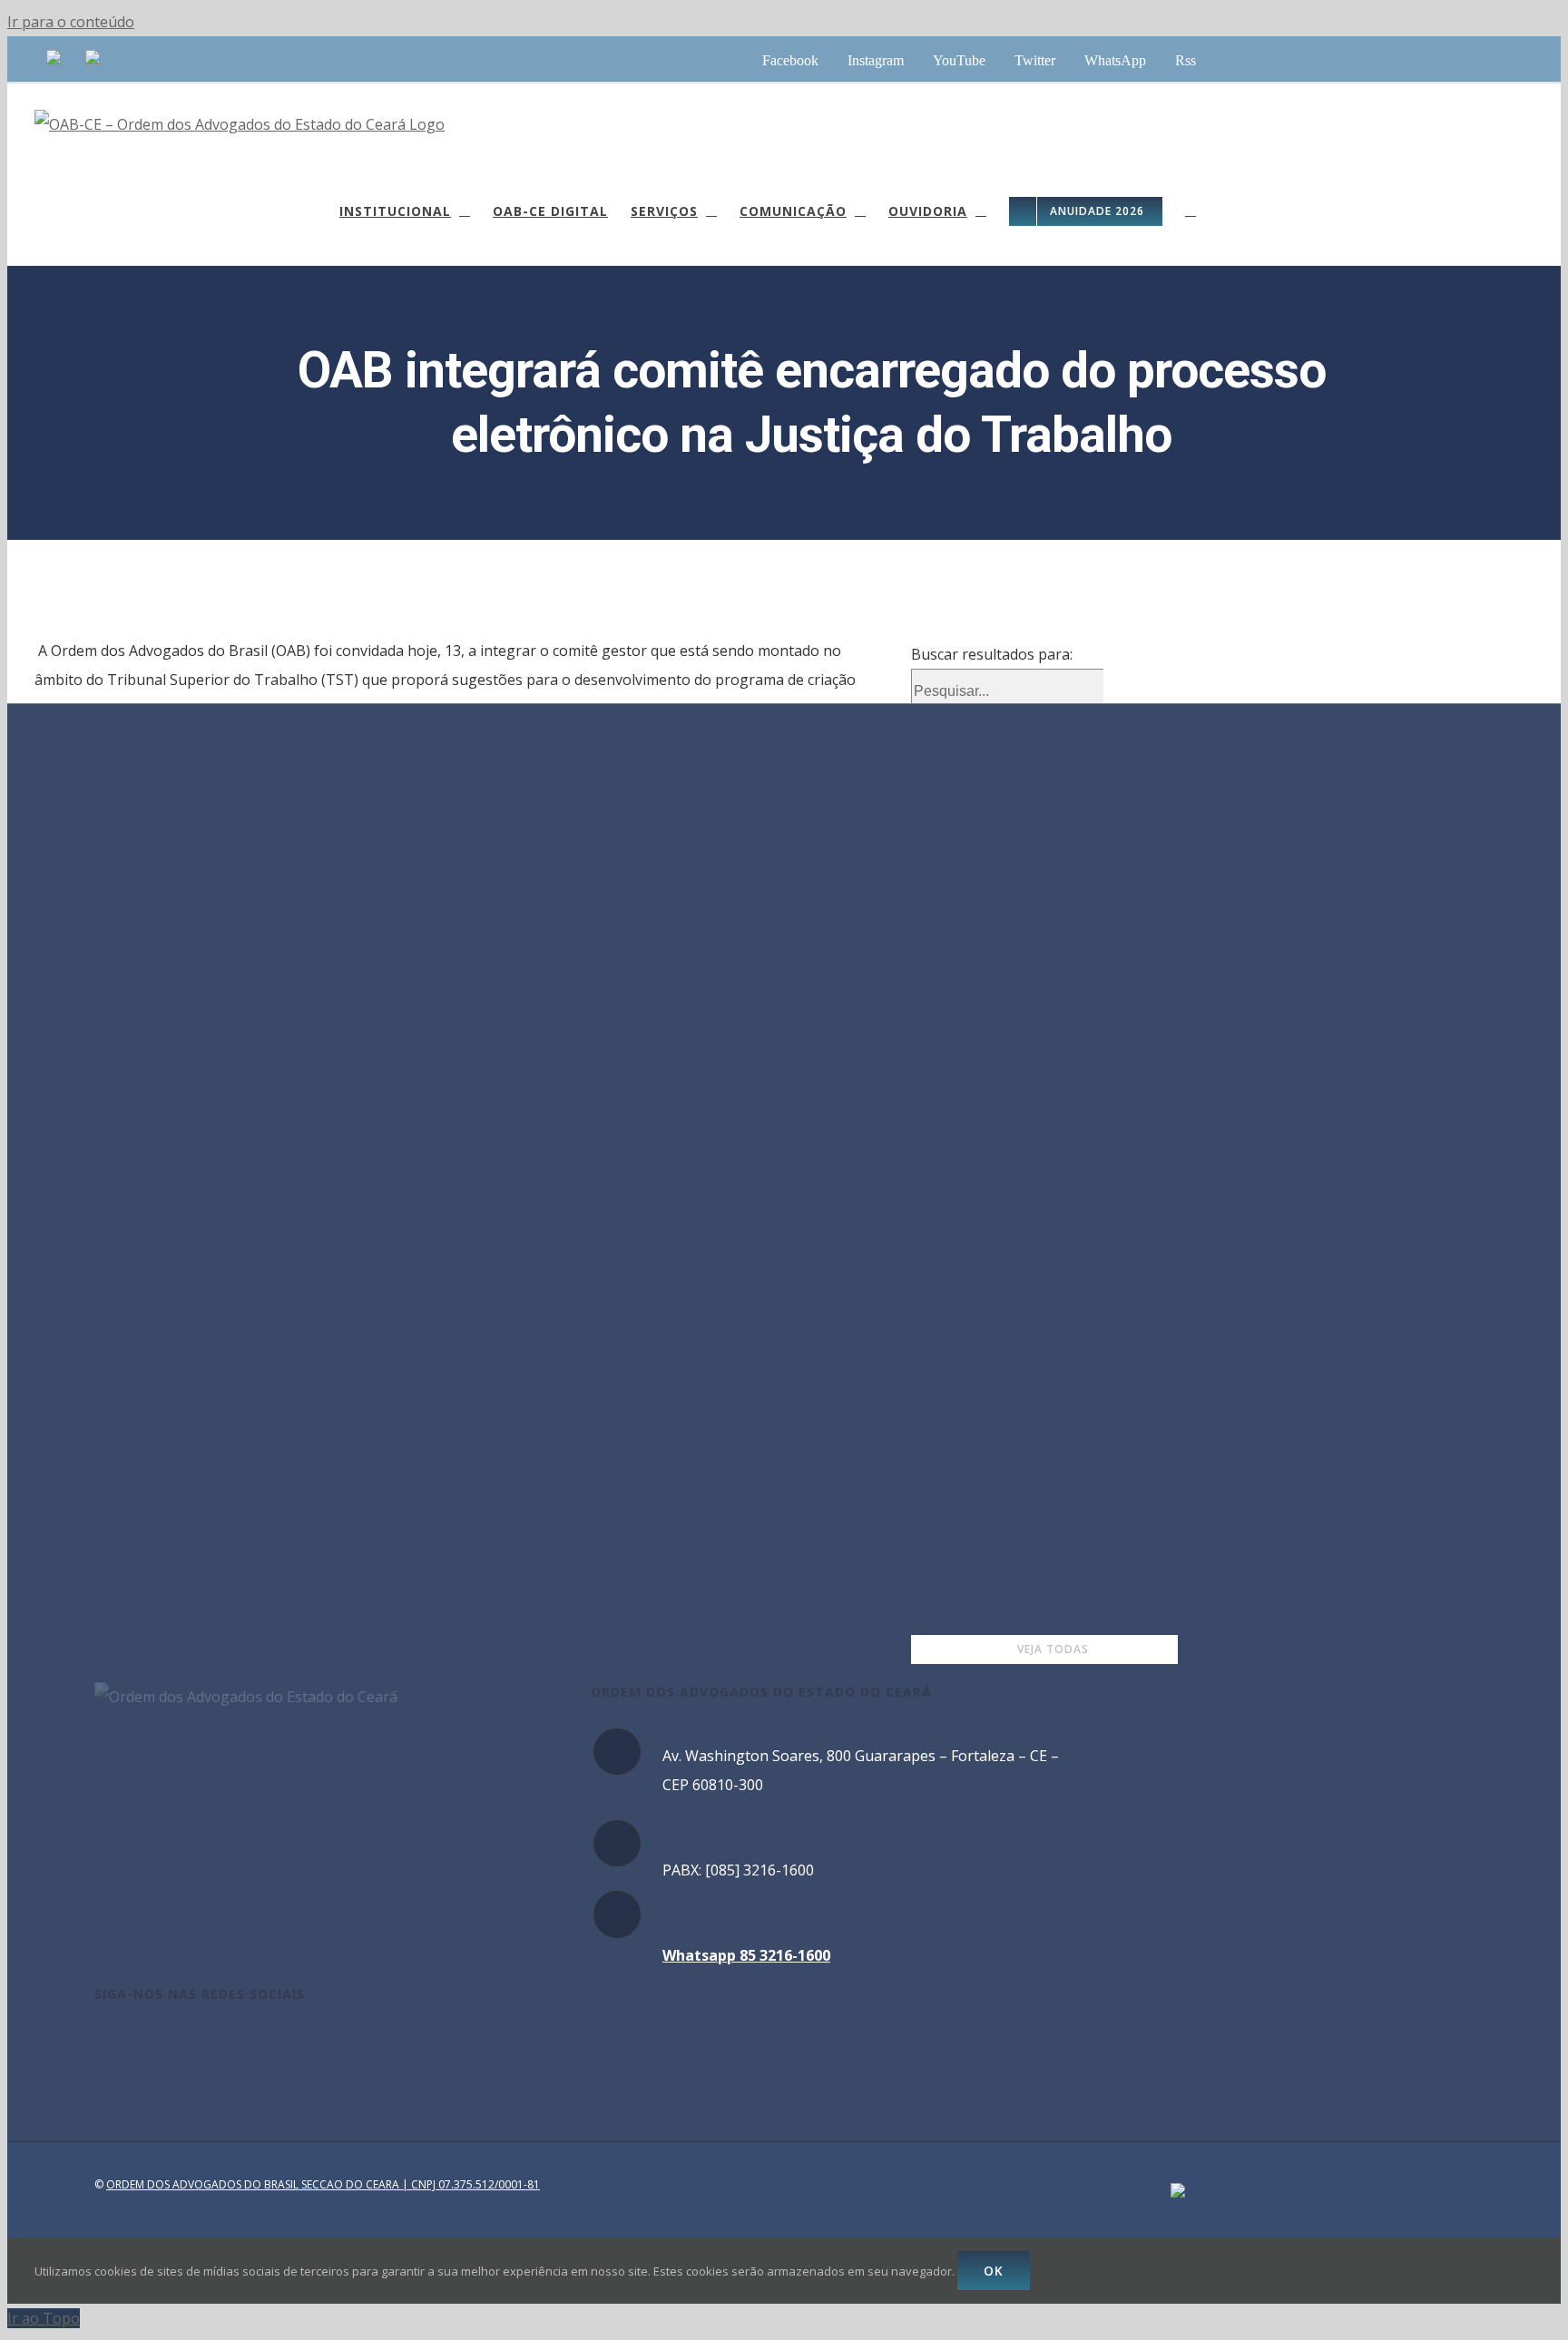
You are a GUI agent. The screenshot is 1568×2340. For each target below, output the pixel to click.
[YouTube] (149, 2044)
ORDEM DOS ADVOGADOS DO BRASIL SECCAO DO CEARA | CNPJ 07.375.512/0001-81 (323, 2184)
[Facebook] (100, 2044)
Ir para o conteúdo (71, 22)
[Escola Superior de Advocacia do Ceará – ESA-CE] (93, 59)
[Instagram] (124, 2044)
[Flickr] (247, 2044)
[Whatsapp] (198, 2044)
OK (994, 2271)
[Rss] (222, 2044)
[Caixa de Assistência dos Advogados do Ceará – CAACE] (54, 59)
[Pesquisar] (1191, 211)
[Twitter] (173, 2044)
